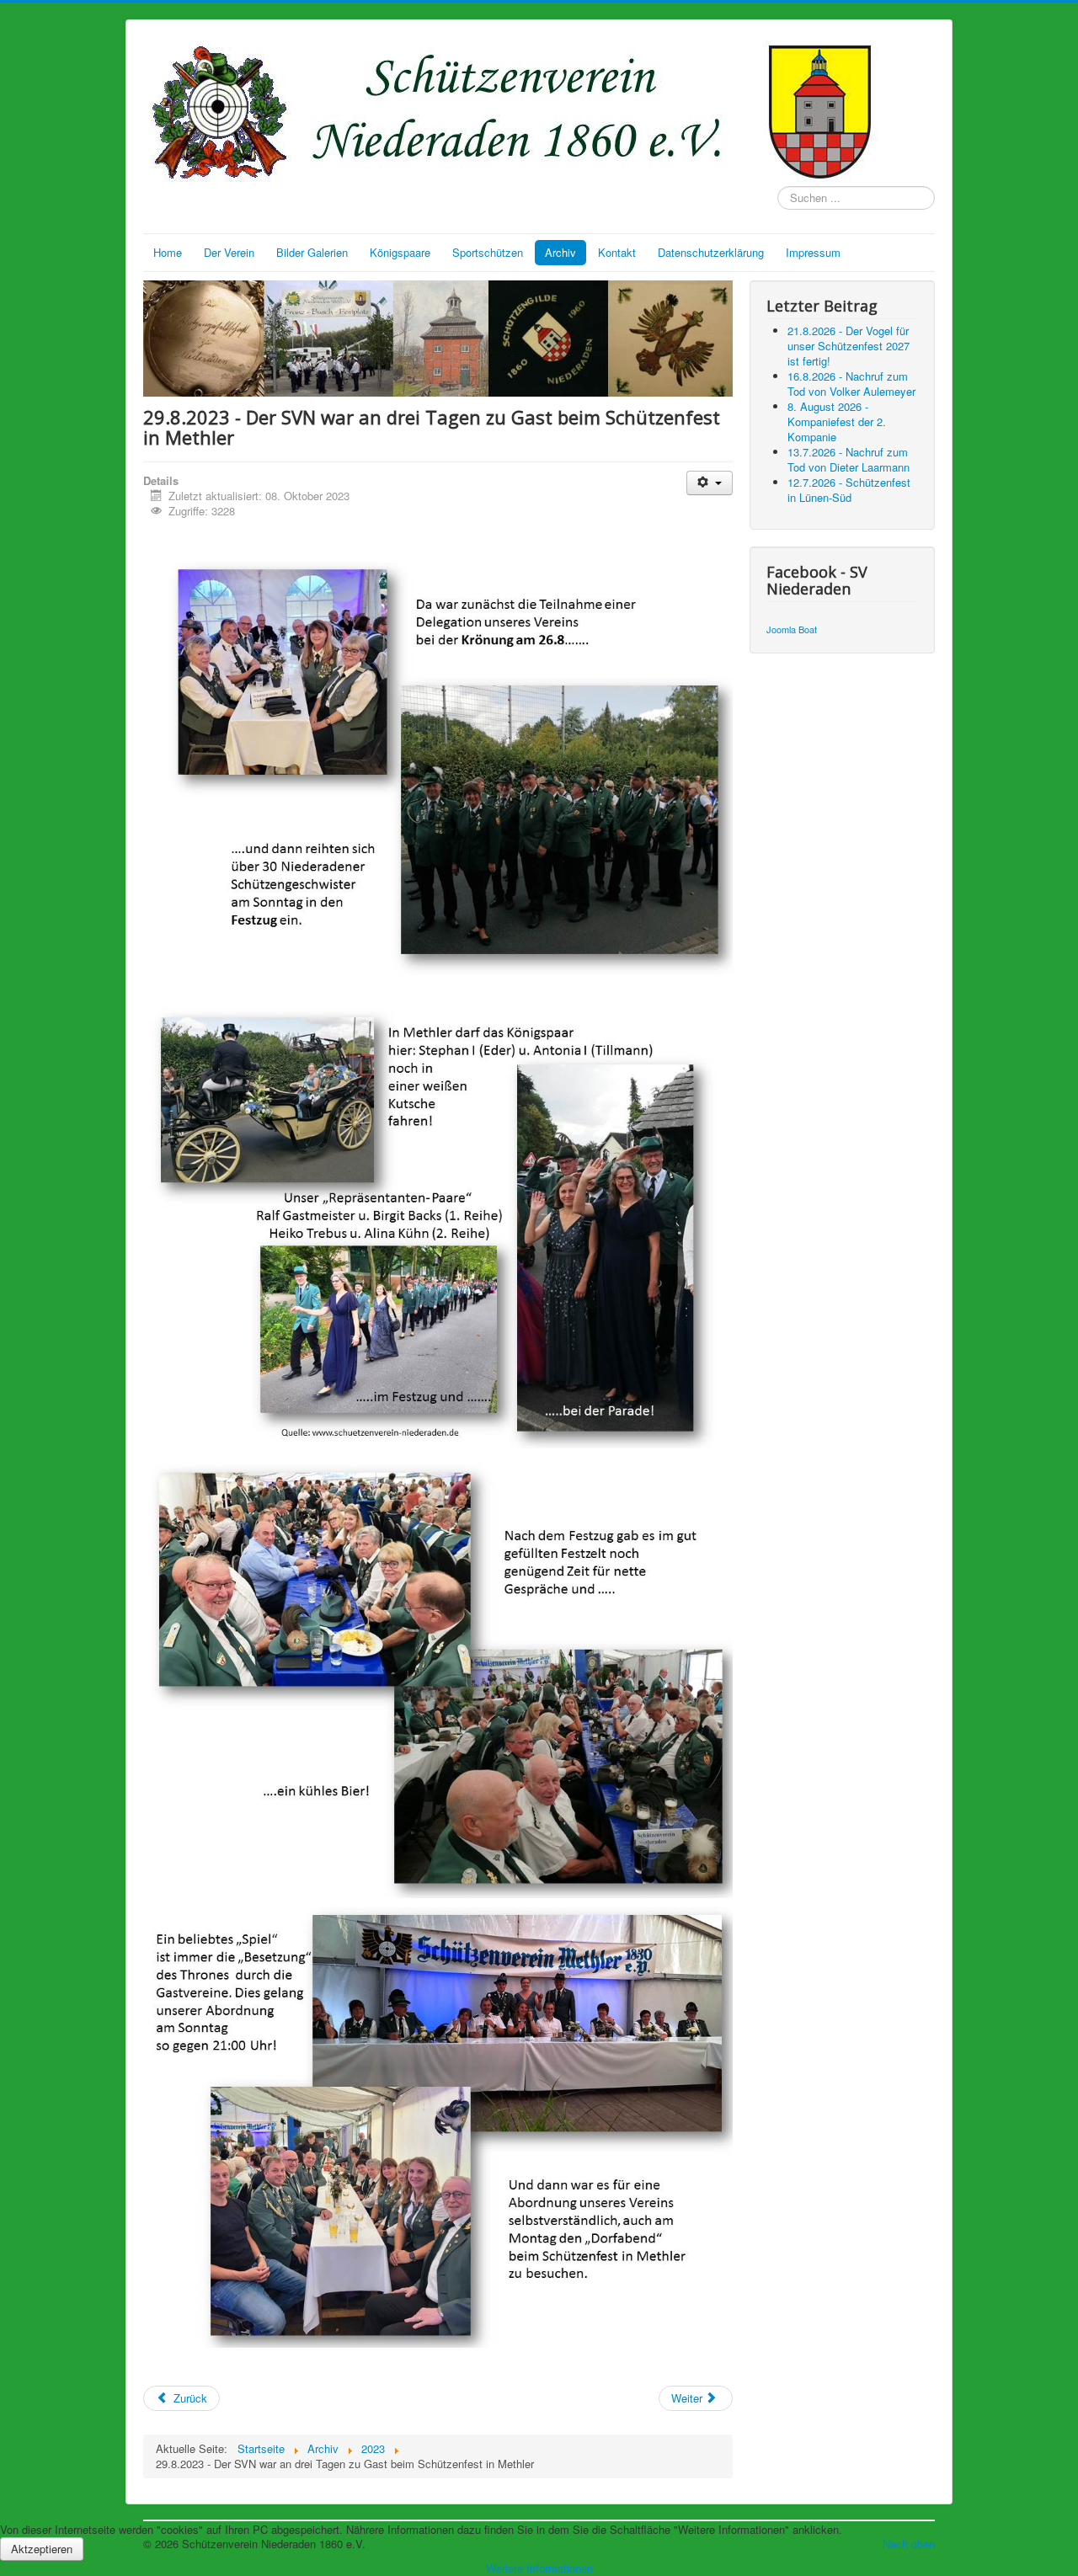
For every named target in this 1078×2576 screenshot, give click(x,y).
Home (168, 252)
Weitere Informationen (539, 2568)
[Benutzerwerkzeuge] (710, 483)
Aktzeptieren (42, 2549)
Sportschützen (488, 252)
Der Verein (229, 252)
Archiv (560, 252)
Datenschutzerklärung (711, 252)
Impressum (813, 252)
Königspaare (400, 252)
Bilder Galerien (312, 252)
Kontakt (617, 252)
